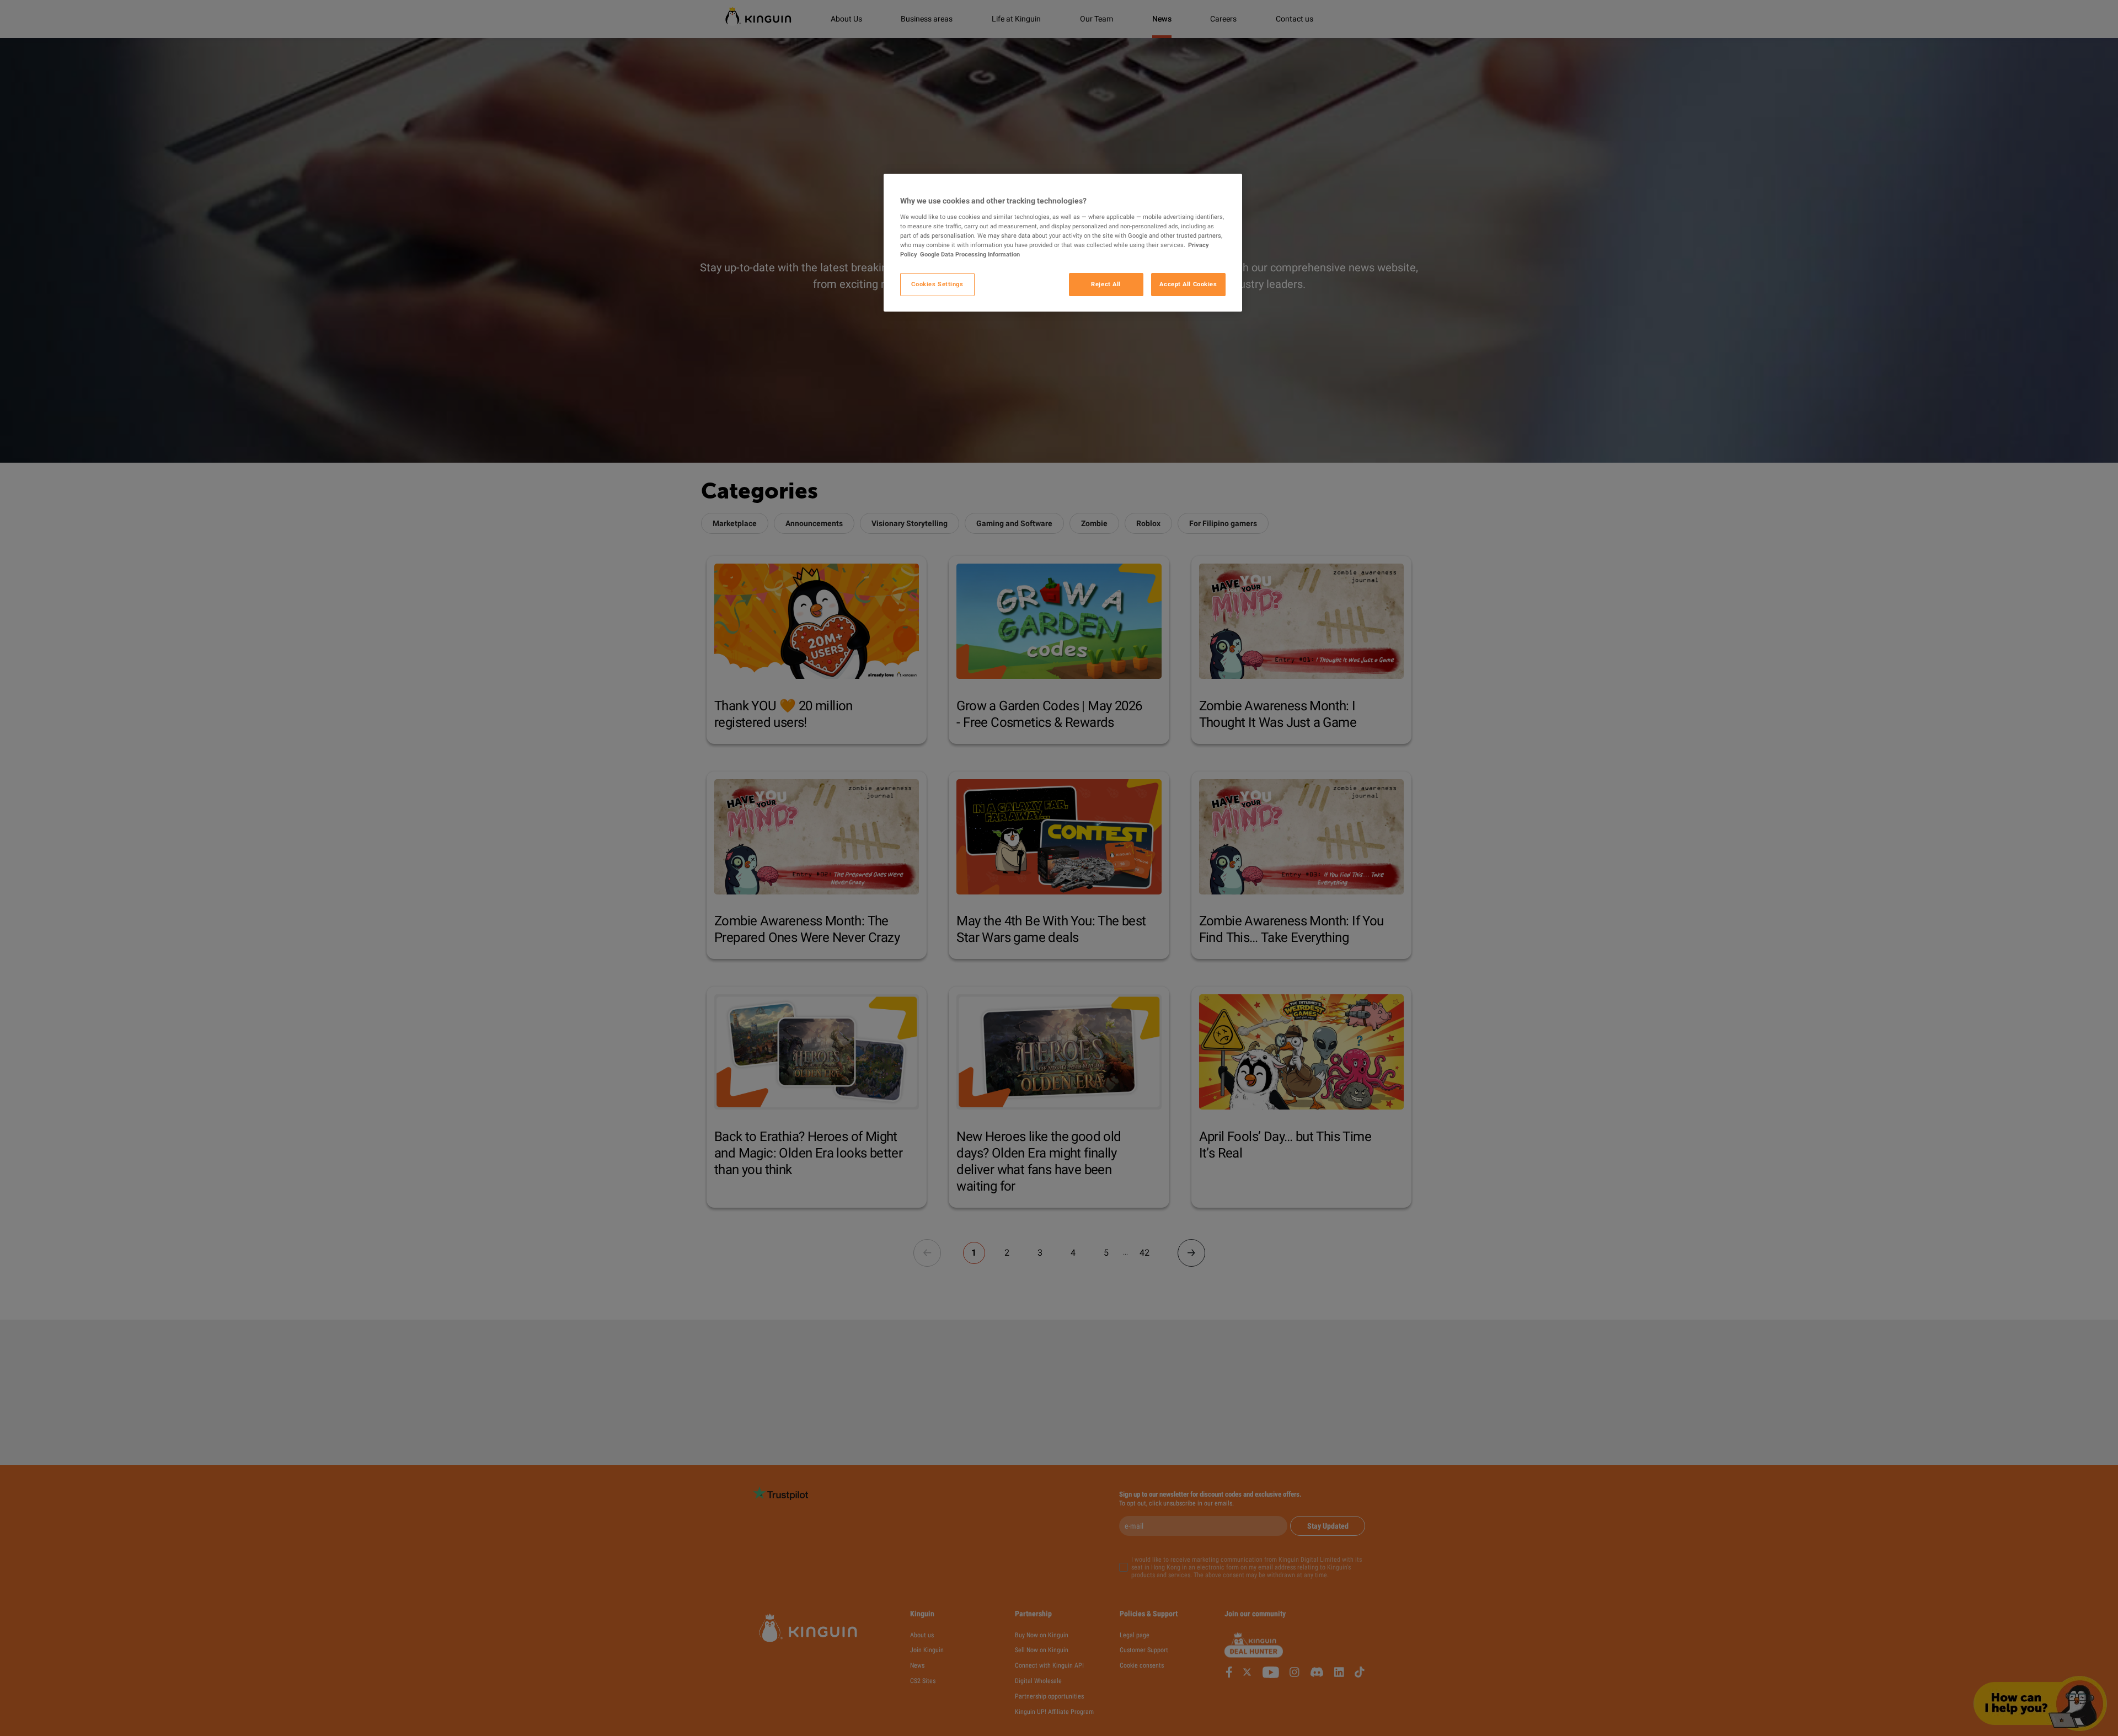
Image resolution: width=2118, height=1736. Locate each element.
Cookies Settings (937, 284)
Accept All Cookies (1188, 284)
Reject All (1106, 284)
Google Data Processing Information (970, 254)
